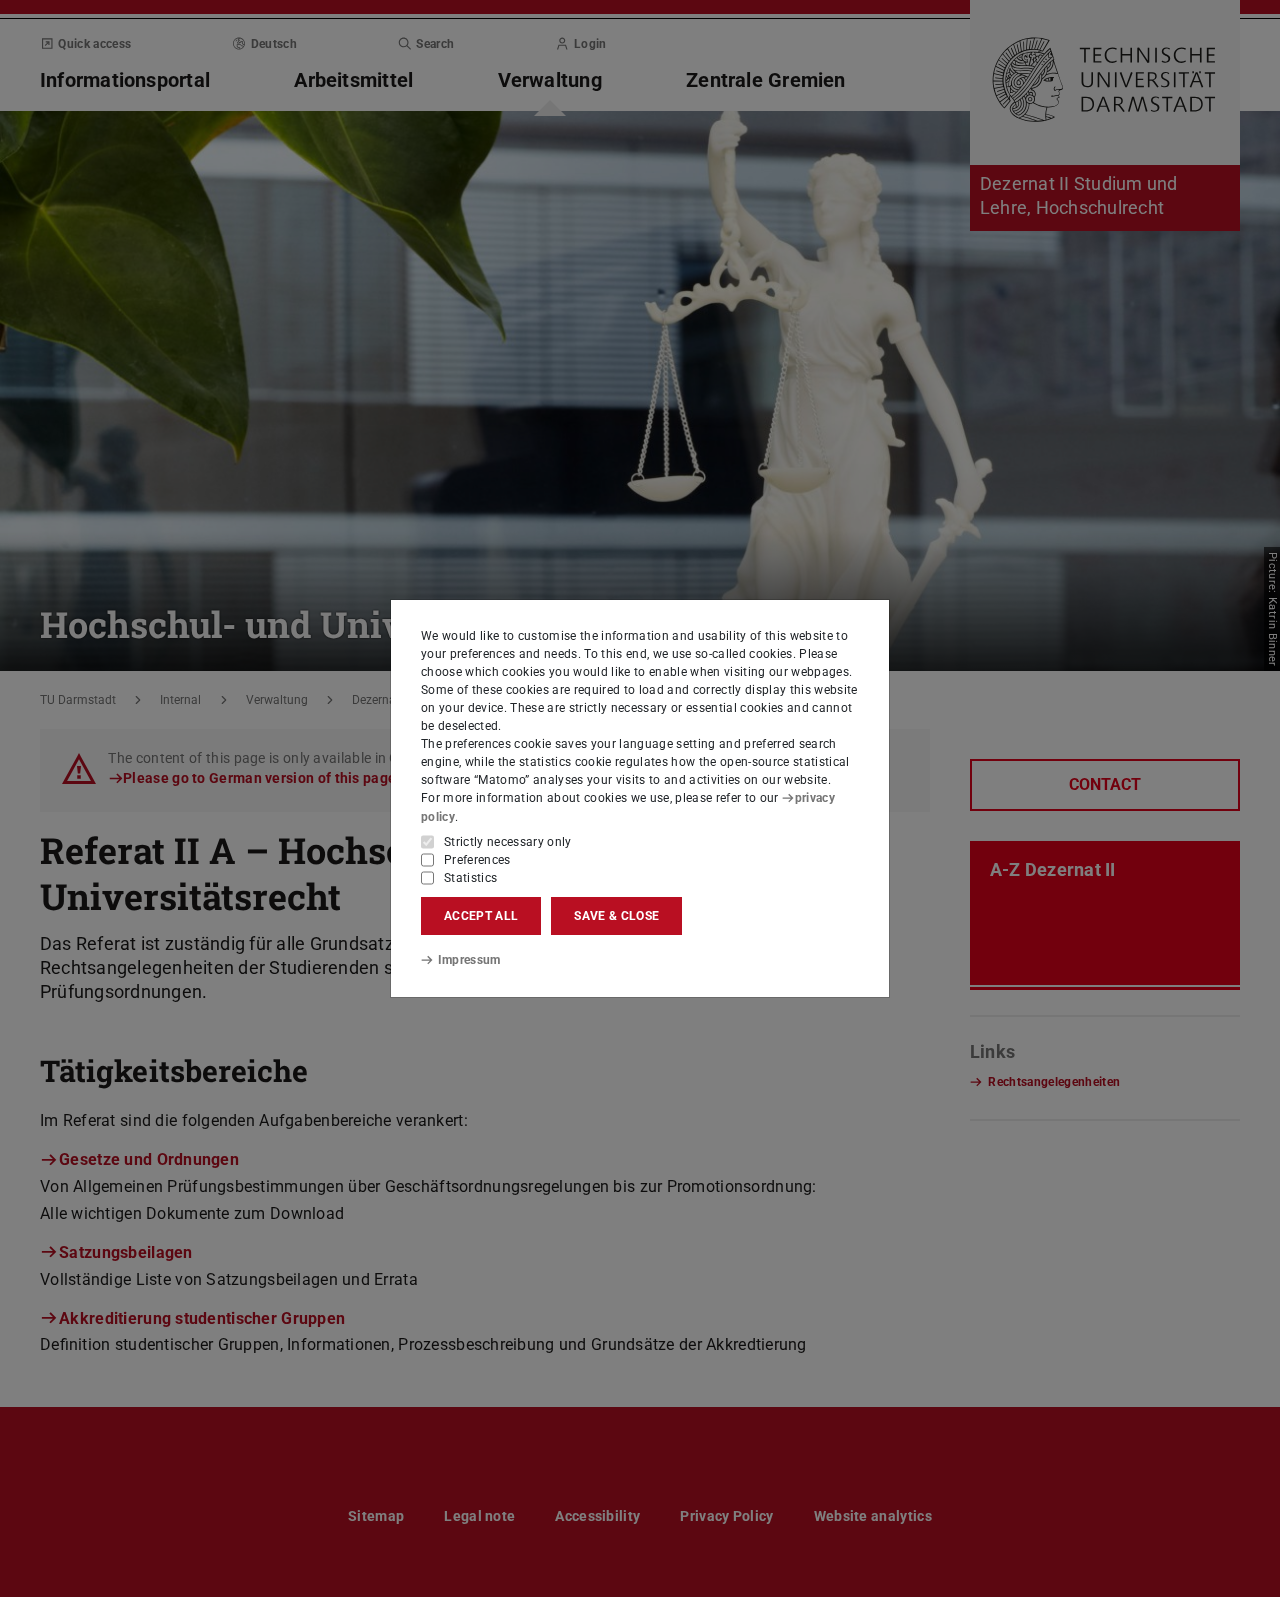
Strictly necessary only (508, 842)
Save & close (616, 916)
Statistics (470, 878)
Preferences (477, 860)
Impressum (469, 960)
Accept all (481, 916)
